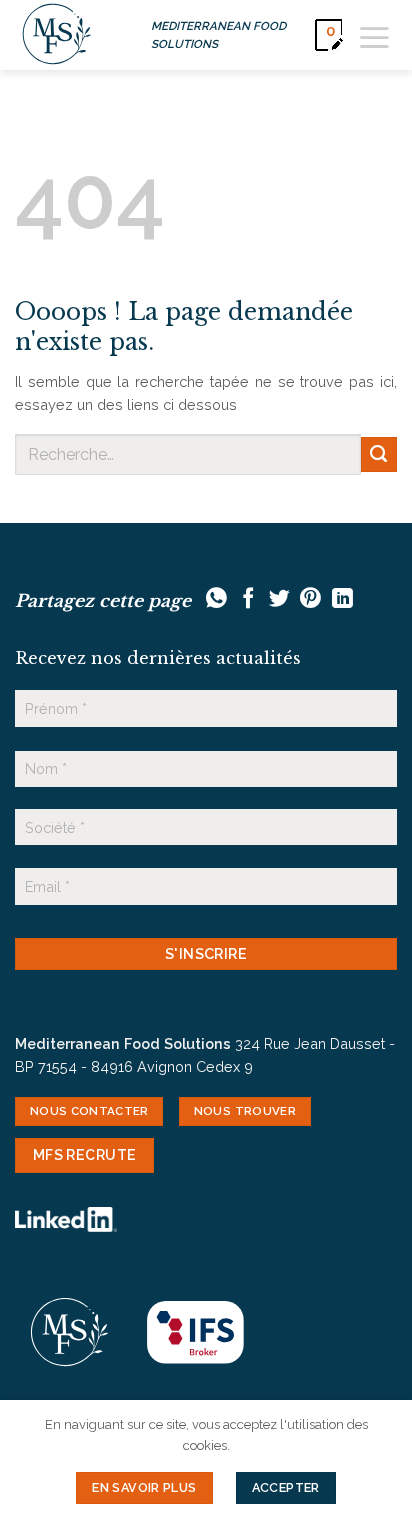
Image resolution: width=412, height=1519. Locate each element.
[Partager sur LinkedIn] (342, 599)
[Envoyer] (379, 455)
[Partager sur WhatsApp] (216, 599)
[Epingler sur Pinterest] (310, 599)
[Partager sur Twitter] (279, 599)
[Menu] (374, 34)
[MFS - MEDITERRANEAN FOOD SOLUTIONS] (57, 35)
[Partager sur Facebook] (248, 599)
